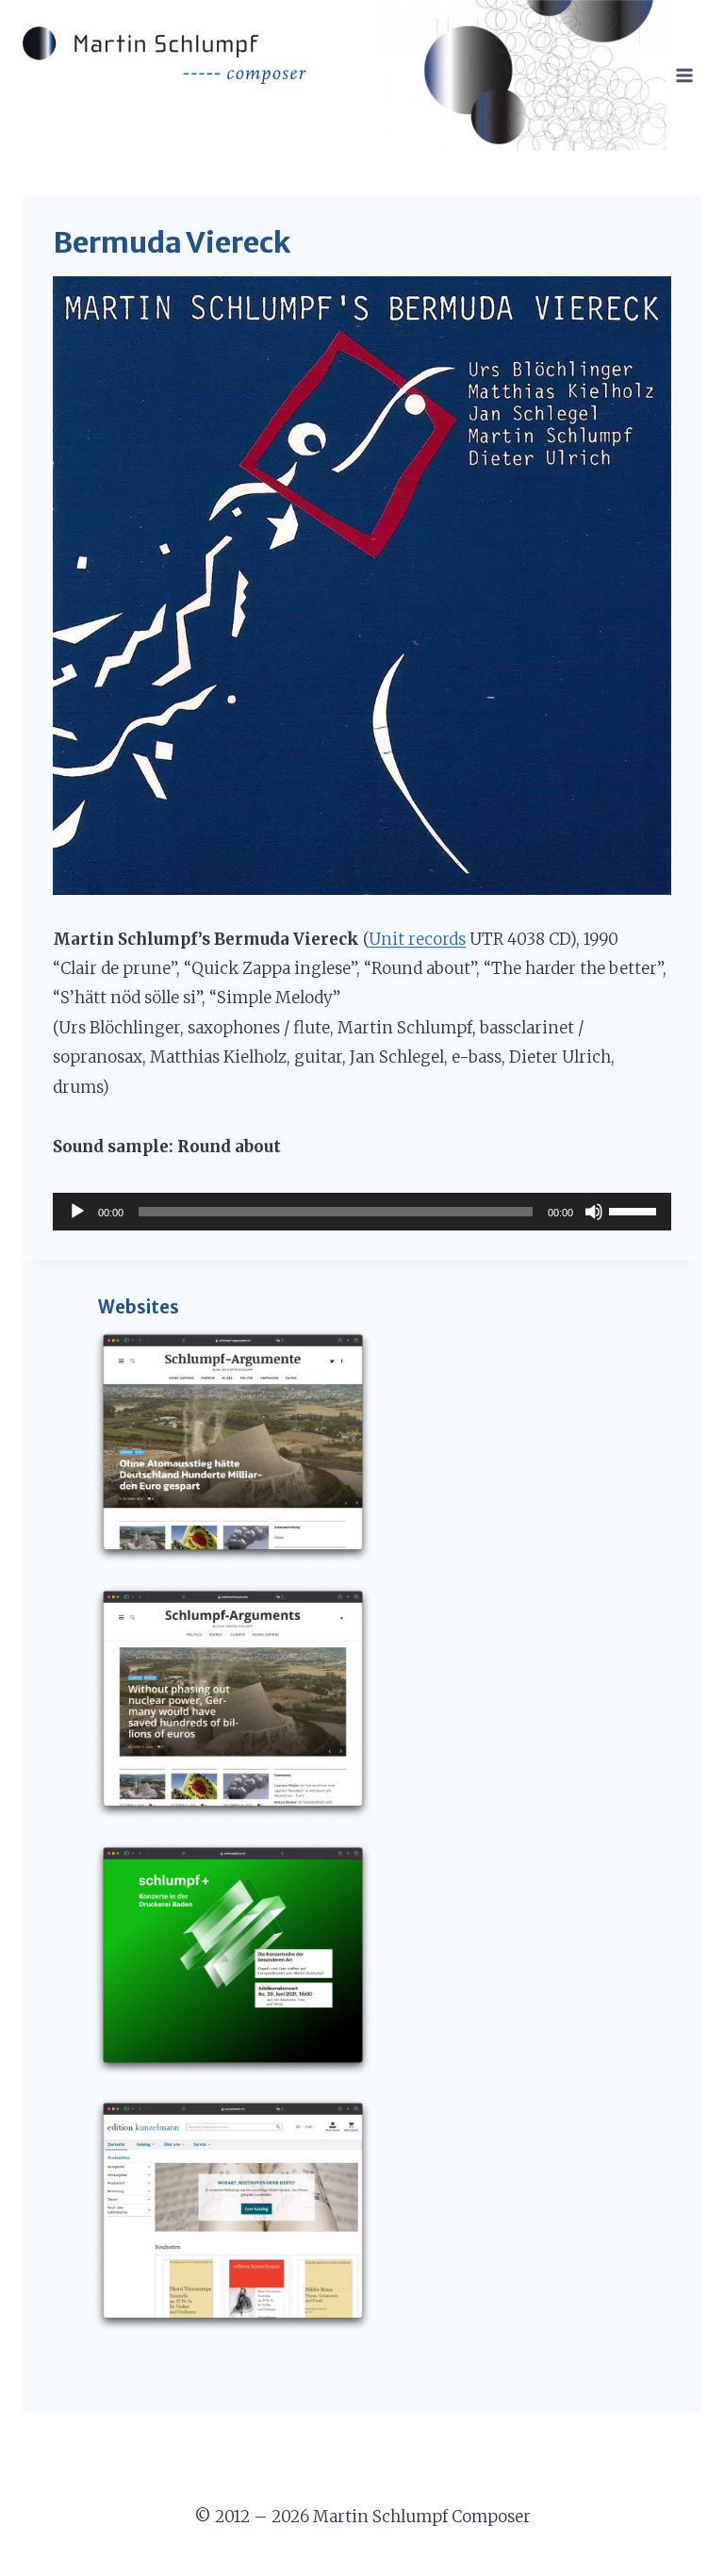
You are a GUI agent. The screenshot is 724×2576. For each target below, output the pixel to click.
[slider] (635, 1210)
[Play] (77, 1212)
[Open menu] (684, 75)
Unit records (417, 939)
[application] (362, 1212)
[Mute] (594, 1212)
